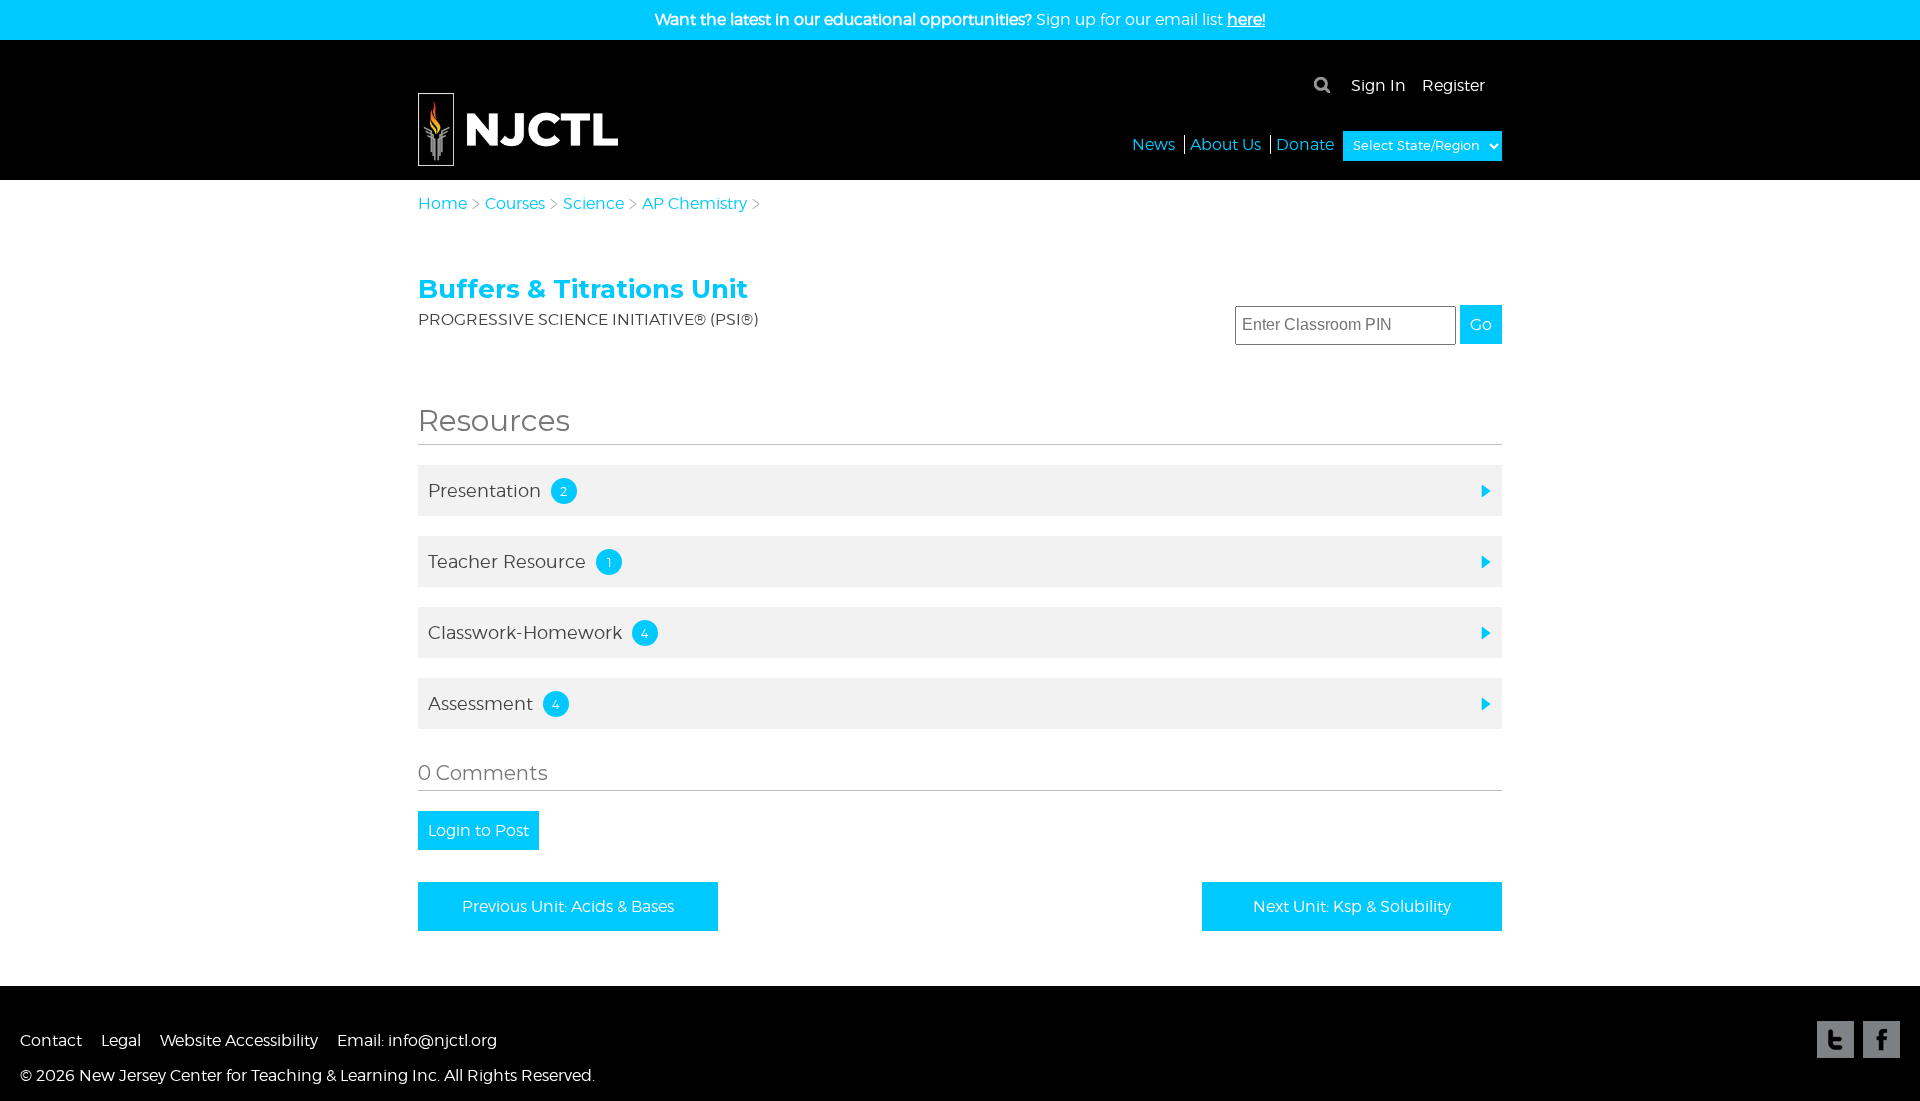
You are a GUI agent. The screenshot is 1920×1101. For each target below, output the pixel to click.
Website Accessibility (239, 1040)
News (1153, 144)
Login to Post (478, 830)
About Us (1225, 144)
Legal (121, 1040)
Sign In (1378, 85)
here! (1246, 19)
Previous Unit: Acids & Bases (568, 906)
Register (1453, 85)
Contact (51, 1040)
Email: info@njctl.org (417, 1040)
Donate (1305, 144)
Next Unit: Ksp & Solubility (1352, 906)
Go (1481, 324)
